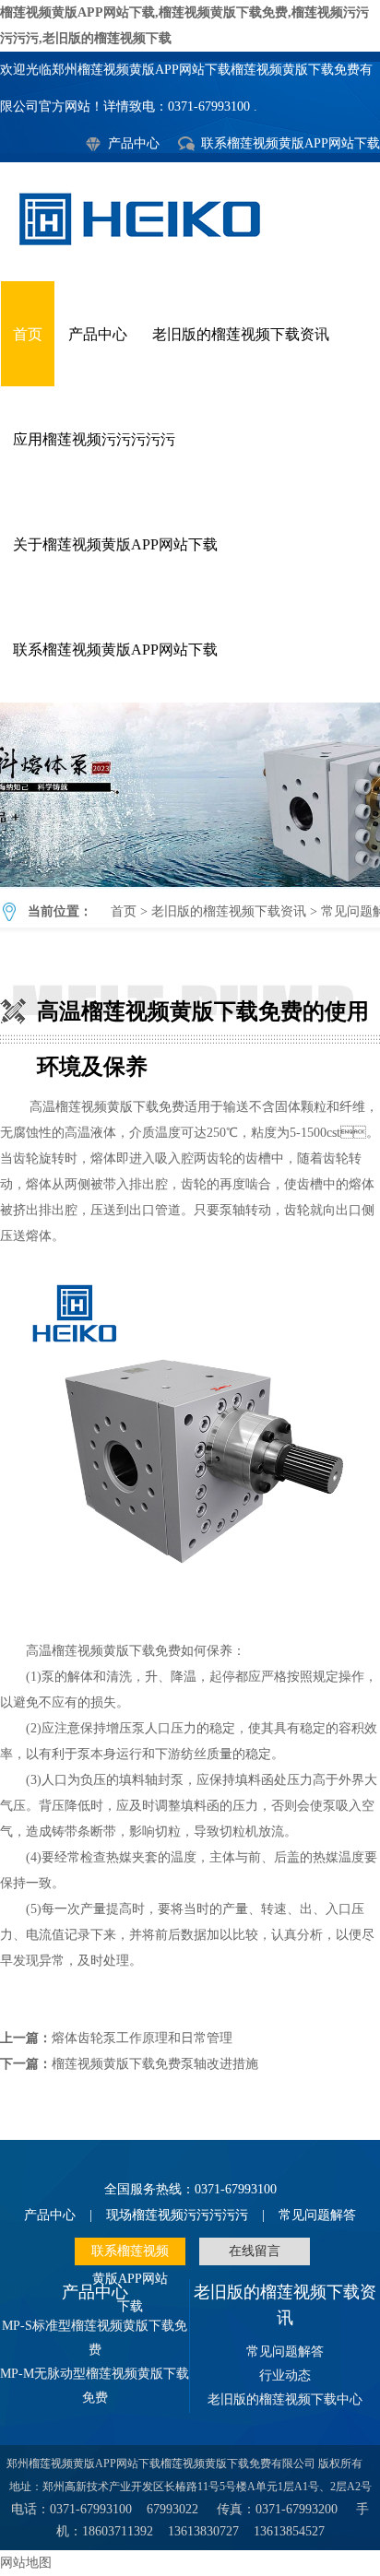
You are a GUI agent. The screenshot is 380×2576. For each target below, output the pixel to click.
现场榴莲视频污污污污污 (177, 2215)
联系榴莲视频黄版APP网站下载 (291, 143)
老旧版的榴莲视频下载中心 (285, 2399)
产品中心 (134, 143)
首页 (28, 334)
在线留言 (255, 2251)
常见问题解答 (317, 2215)
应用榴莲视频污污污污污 (94, 439)
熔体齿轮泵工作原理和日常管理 (142, 2038)
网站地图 (26, 2563)
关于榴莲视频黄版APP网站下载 (115, 544)
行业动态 (285, 2375)
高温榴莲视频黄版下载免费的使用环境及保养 (190, 795)
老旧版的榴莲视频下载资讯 (241, 334)
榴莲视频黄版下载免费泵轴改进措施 (155, 2064)
